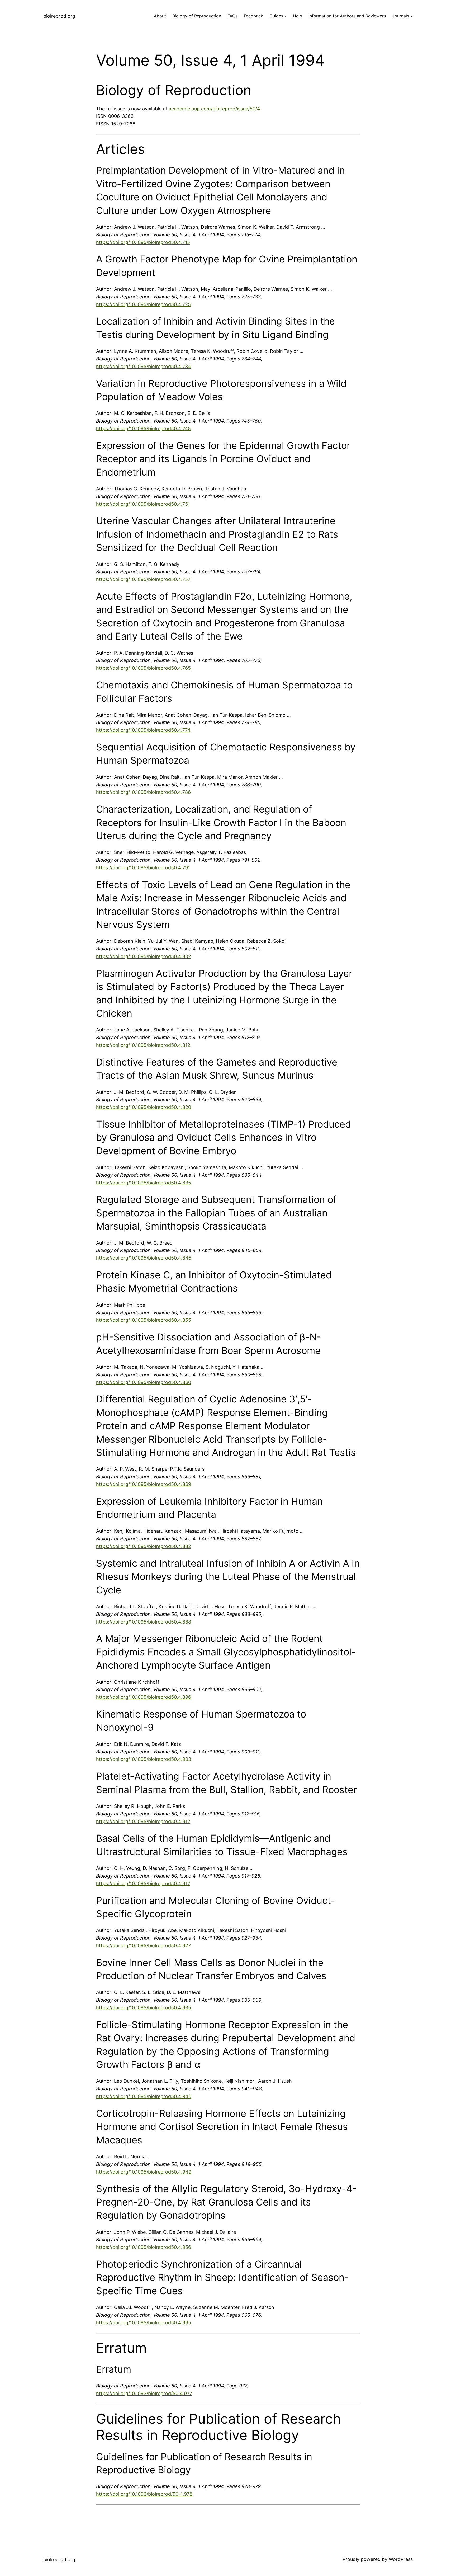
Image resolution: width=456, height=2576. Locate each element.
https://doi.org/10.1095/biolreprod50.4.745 (143, 428)
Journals (401, 16)
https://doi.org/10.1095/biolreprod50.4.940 (144, 2096)
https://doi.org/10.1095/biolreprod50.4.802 (144, 956)
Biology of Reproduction (197, 16)
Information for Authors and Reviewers (347, 16)
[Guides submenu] (286, 16)
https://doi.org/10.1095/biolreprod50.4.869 (144, 1484)
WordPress (401, 2559)
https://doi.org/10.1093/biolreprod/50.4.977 (144, 2393)
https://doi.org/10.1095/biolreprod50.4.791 (143, 868)
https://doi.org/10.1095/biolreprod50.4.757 (143, 579)
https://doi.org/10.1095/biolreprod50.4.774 (143, 730)
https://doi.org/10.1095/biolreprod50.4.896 (144, 1697)
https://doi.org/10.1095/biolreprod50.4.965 (144, 2323)
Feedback (253, 16)
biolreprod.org (59, 16)
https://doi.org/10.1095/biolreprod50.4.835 (144, 1183)
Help (298, 16)
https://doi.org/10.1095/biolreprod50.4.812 (143, 1045)
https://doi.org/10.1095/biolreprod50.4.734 (144, 366)
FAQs (232, 16)
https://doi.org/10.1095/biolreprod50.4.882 (144, 1546)
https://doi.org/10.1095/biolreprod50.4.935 (144, 2008)
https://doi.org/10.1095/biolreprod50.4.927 (143, 1946)
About (160, 16)
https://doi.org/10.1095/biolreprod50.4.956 (144, 2247)
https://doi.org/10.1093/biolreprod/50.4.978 (144, 2494)
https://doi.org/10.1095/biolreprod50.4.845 (144, 1258)
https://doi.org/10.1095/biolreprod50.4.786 (143, 792)
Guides (276, 16)
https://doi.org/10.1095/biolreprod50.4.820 (144, 1107)
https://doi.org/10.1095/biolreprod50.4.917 (143, 1883)
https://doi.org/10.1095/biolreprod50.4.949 (144, 2172)
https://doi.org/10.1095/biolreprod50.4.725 (143, 304)
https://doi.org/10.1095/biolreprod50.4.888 (144, 1622)
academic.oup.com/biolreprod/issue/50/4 (214, 109)
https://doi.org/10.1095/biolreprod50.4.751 (143, 504)
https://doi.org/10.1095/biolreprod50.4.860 (144, 1382)
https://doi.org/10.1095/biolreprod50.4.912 (143, 1821)
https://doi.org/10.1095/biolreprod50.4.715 (143, 242)
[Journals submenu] (411, 16)
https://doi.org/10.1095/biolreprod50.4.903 (144, 1759)
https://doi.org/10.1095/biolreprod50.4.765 (143, 668)
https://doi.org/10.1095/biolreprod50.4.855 (144, 1320)
